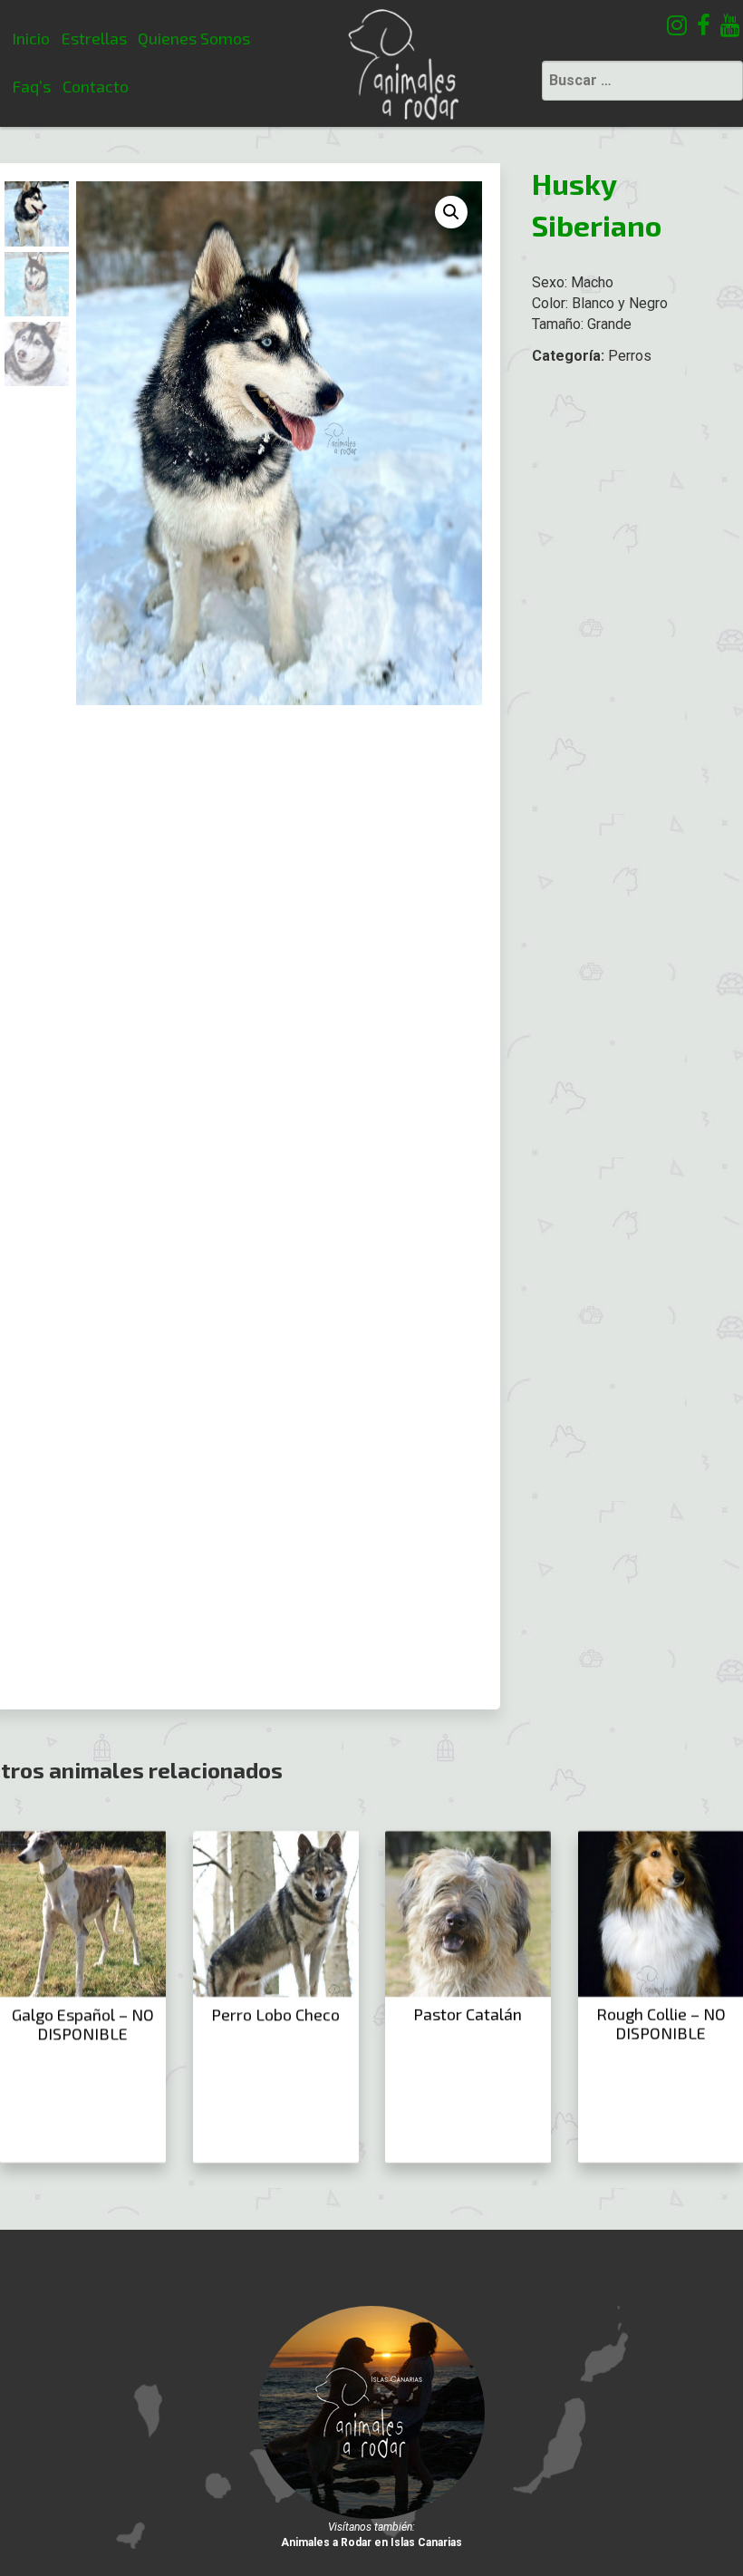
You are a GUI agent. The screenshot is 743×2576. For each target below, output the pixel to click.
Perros (630, 356)
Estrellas (94, 38)
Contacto (96, 86)
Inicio (31, 38)
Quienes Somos (194, 38)
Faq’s (31, 86)
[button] (451, 212)
